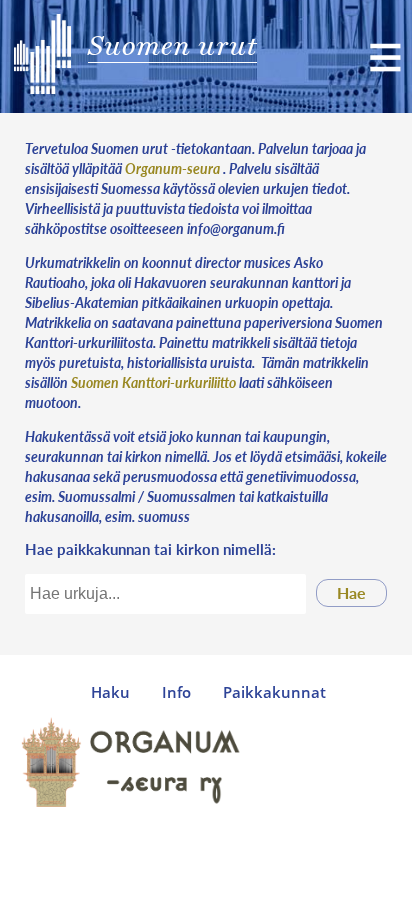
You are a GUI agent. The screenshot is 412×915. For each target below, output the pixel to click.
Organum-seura (172, 168)
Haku (110, 692)
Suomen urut (172, 45)
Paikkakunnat (274, 692)
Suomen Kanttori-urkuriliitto (153, 382)
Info (176, 692)
